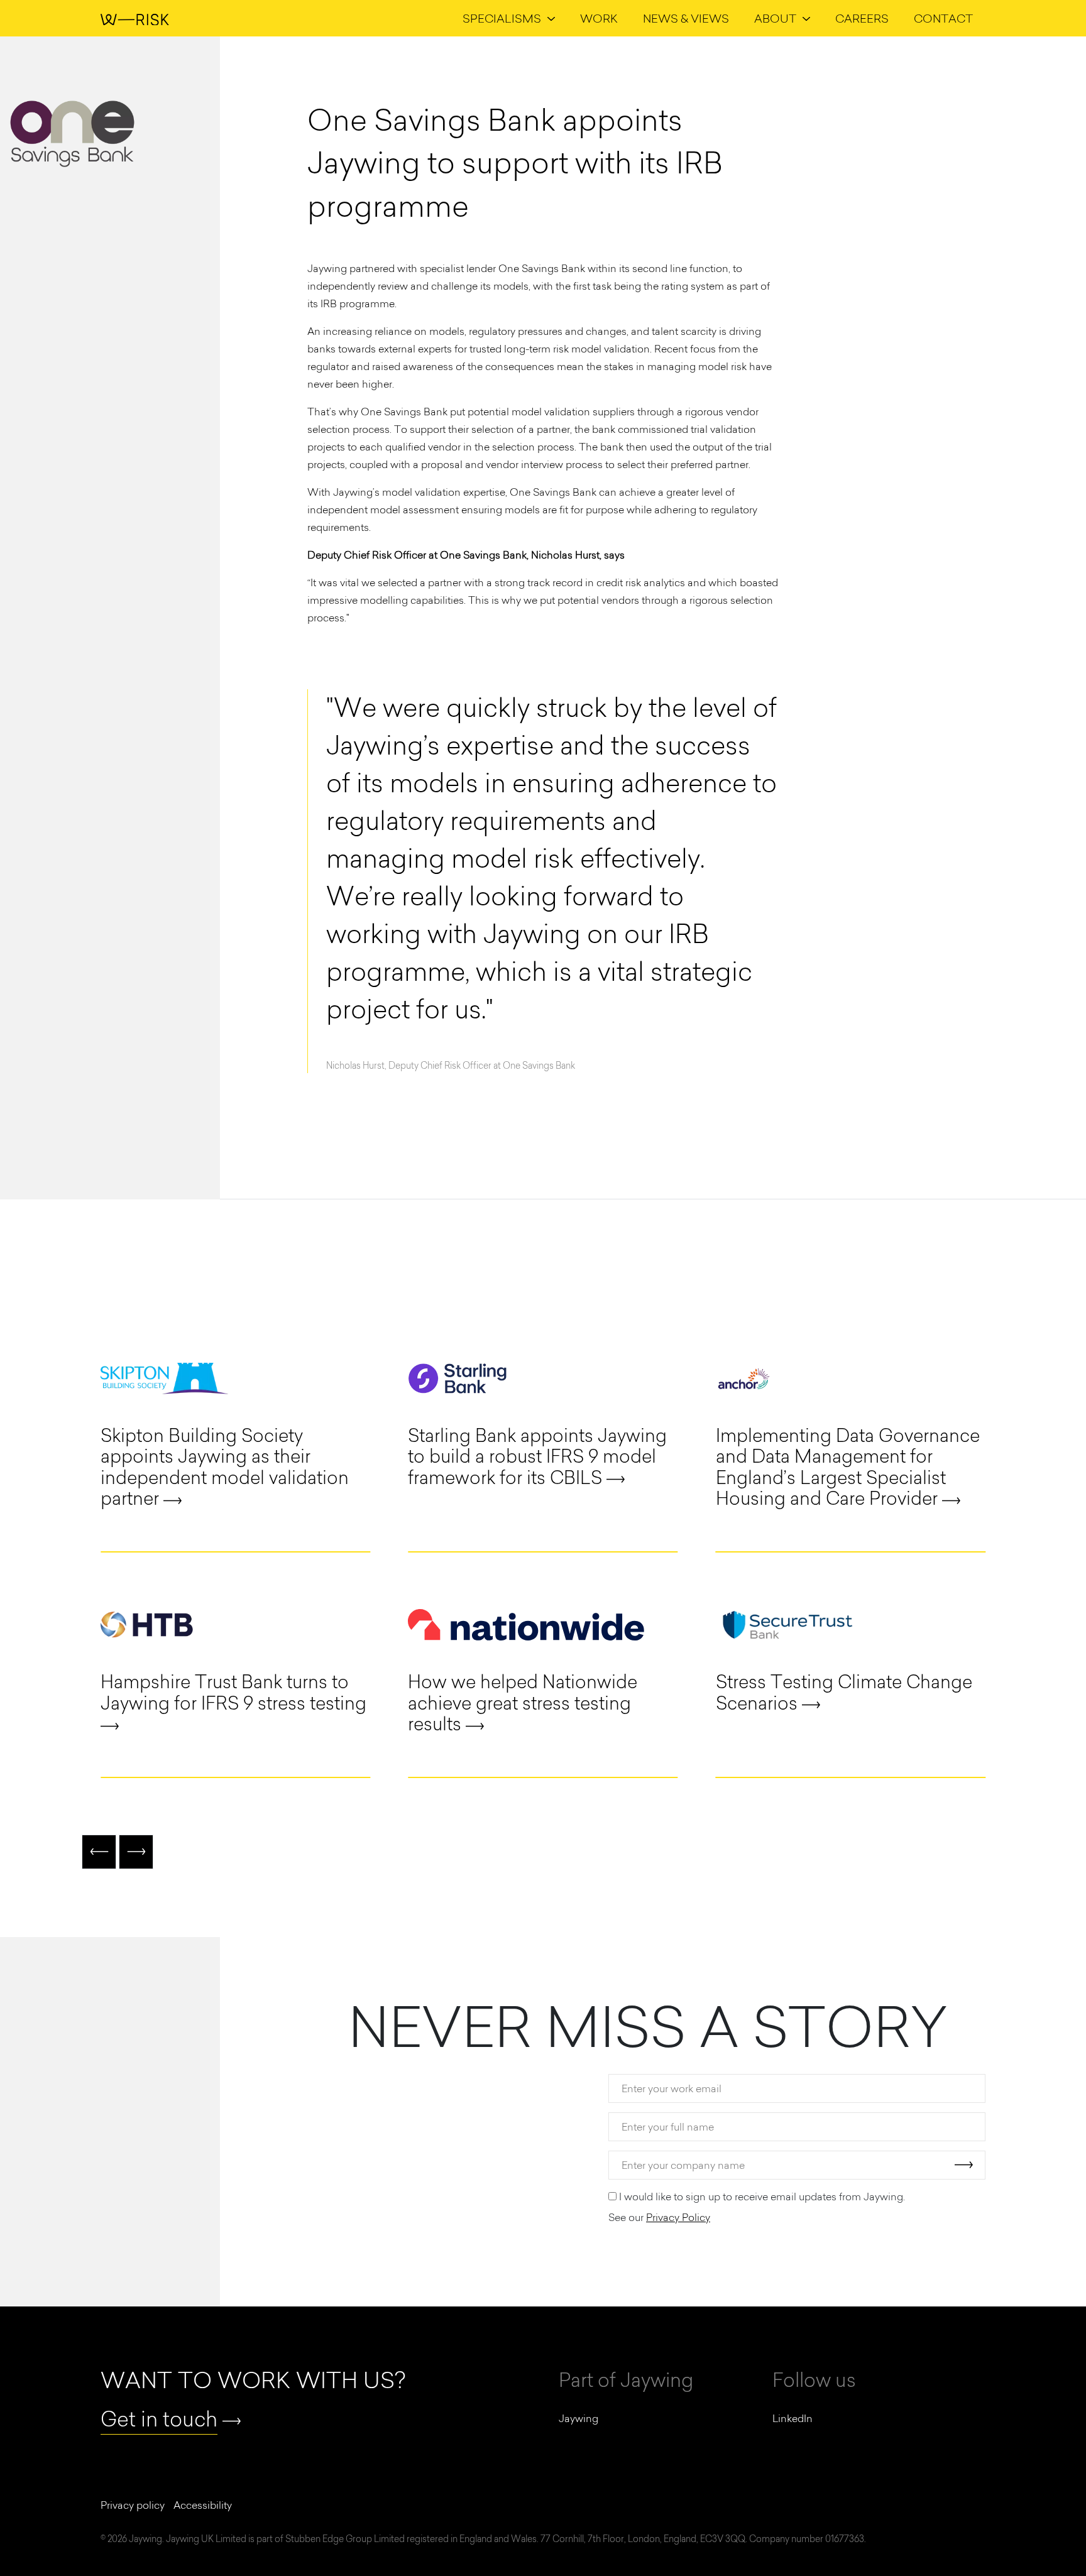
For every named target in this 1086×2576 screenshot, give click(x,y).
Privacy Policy (678, 2217)
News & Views (686, 19)
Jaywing (579, 2418)
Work (599, 19)
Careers (862, 19)
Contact (943, 19)
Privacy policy (133, 2505)
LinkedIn (793, 2418)
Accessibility (203, 2505)
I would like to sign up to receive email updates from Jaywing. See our (757, 2207)
